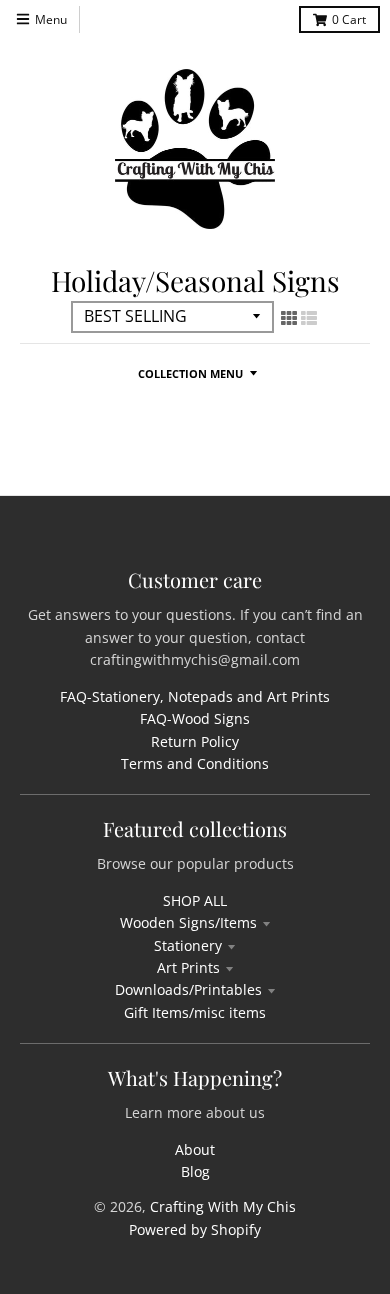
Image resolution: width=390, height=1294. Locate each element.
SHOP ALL (195, 900)
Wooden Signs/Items (188, 922)
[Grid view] (289, 318)
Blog (195, 1171)
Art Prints (188, 967)
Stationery (188, 945)
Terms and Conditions (195, 763)
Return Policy (195, 741)
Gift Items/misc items (195, 1012)
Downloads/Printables (188, 989)
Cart (349, 19)
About (195, 1149)
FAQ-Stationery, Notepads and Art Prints (195, 696)
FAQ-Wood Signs (195, 718)
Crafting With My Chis (223, 1206)
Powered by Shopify (195, 1229)
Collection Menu (190, 373)
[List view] (309, 318)
